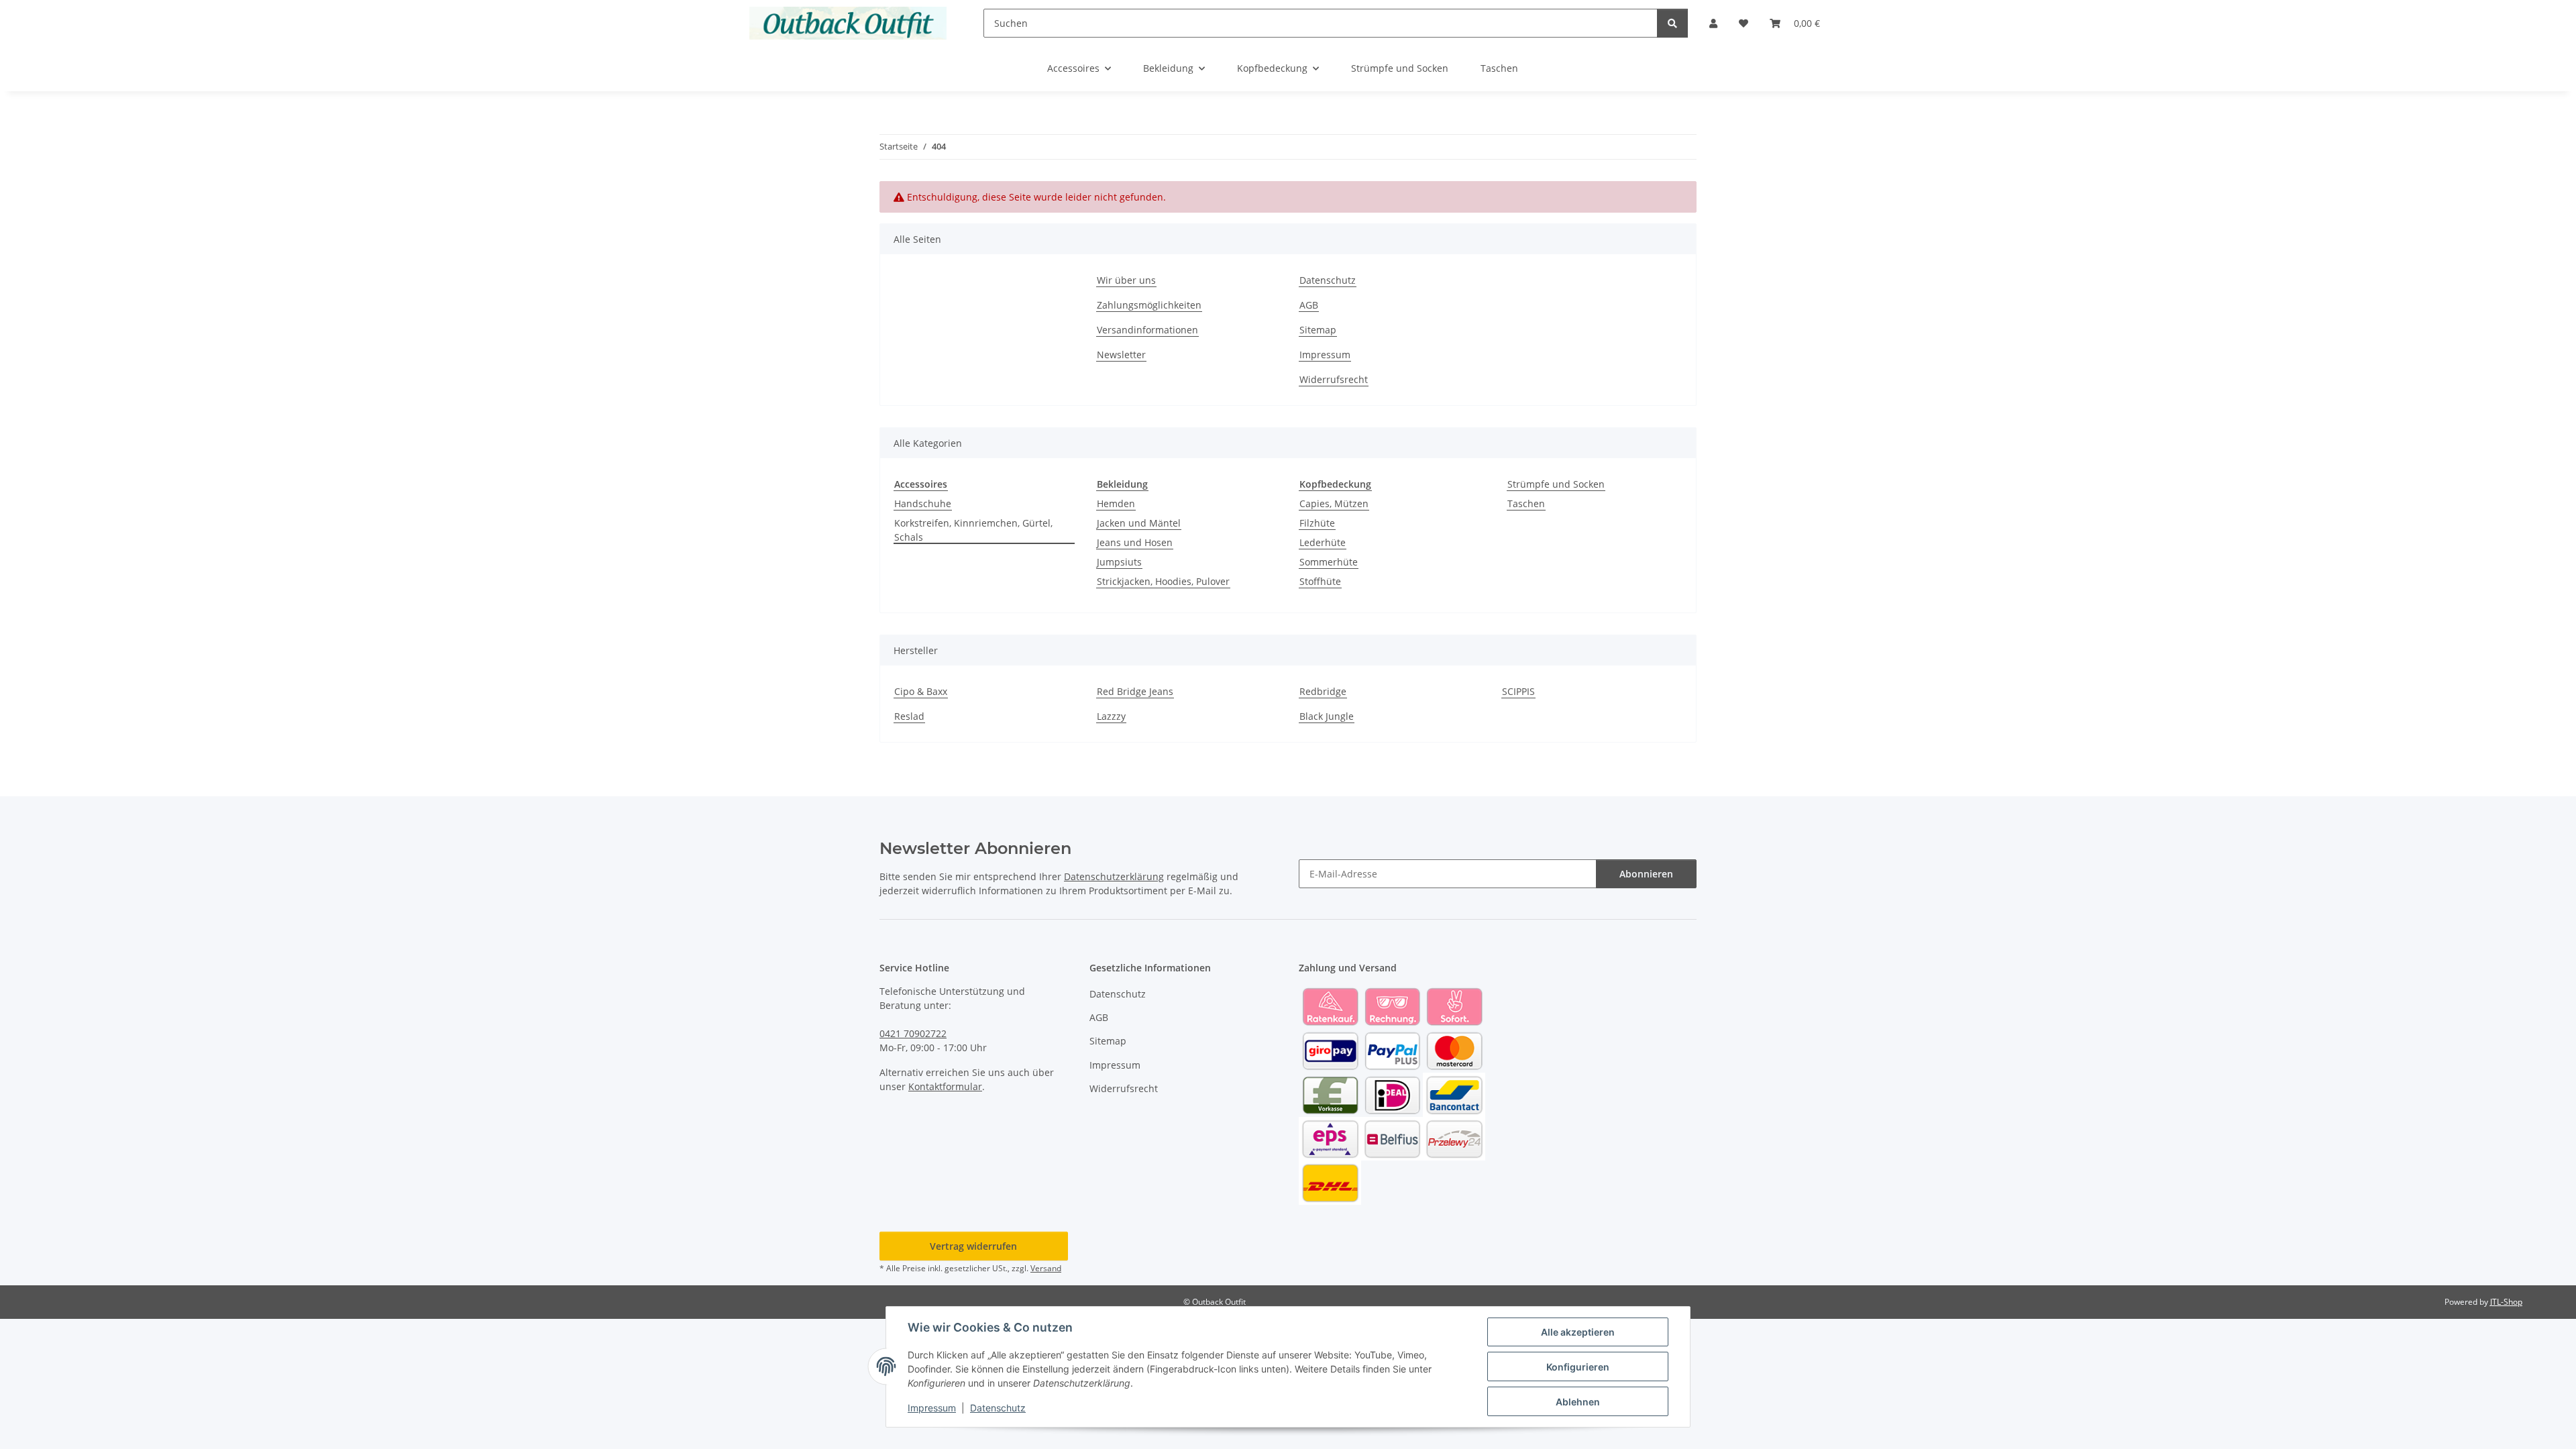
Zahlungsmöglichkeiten (1149, 305)
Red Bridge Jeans (1135, 691)
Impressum (932, 1408)
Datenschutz (998, 1408)
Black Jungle (1327, 716)
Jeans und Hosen (1135, 542)
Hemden (1116, 503)
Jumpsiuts (1119, 562)
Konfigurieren (1578, 1367)
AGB (1309, 305)
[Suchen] (1672, 23)
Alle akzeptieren (1578, 1332)
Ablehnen (1578, 1402)
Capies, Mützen (1334, 503)
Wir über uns (1126, 280)
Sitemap (1318, 330)
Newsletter (1121, 355)
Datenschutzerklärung (1114, 876)
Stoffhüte (1320, 581)
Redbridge (1323, 691)
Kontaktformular (945, 1086)
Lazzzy (1111, 716)
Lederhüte (1323, 542)
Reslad (909, 716)
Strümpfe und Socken (1556, 484)
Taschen (1526, 503)
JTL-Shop (2506, 1302)
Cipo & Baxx (921, 691)
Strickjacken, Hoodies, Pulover (1163, 581)
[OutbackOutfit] (848, 23)
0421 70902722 (913, 1033)
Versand (1046, 1268)
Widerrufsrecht (1334, 379)
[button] (1713, 23)
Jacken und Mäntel (1139, 523)
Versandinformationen (1147, 330)
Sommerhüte (1329, 562)
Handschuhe (923, 503)
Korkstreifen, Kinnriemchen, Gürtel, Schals (973, 530)
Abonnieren (1646, 874)
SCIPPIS (1518, 691)
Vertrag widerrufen (973, 1246)
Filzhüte (1317, 523)
